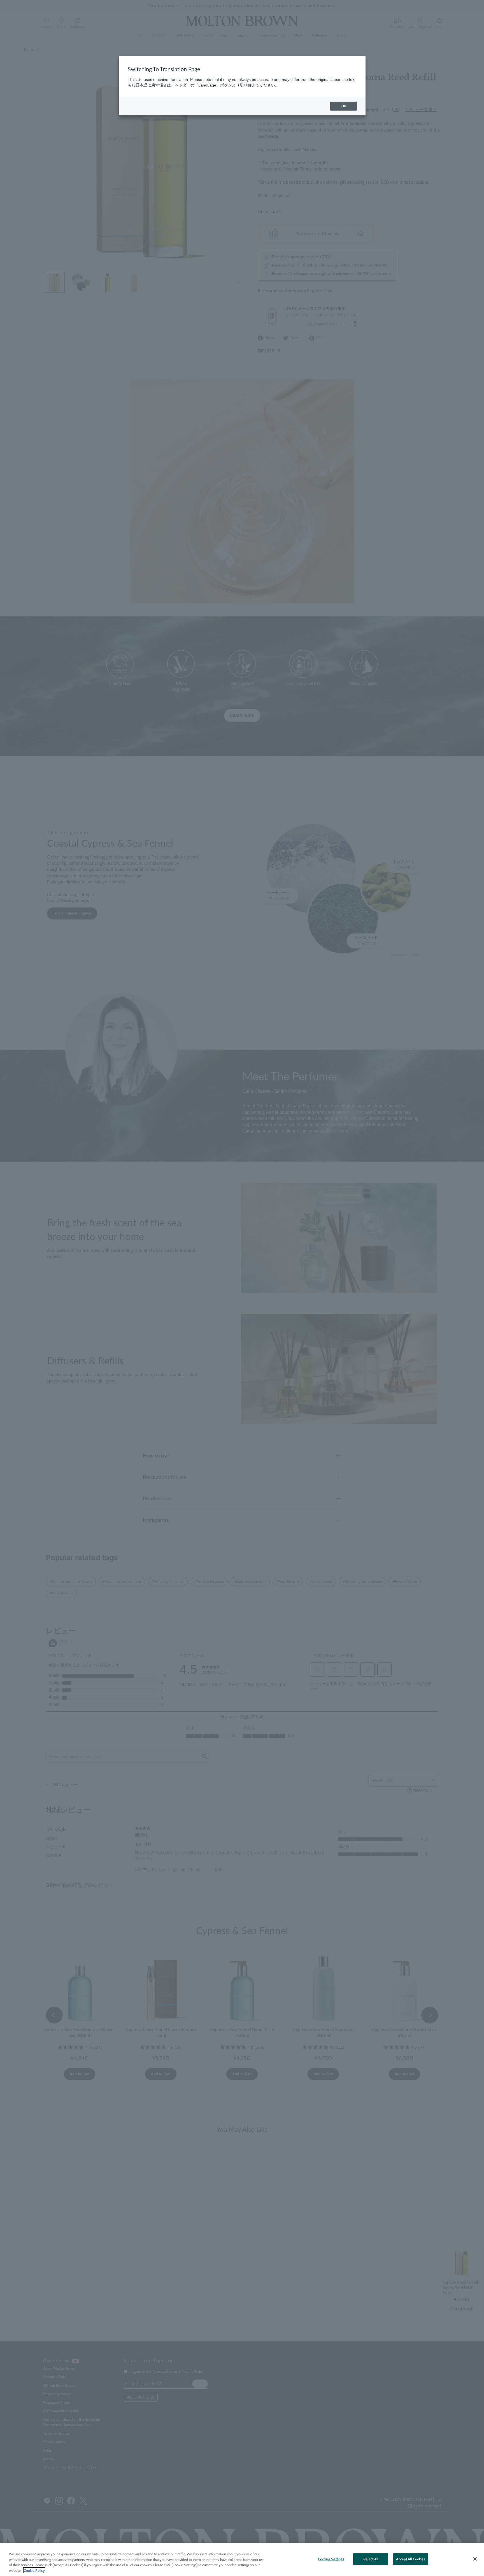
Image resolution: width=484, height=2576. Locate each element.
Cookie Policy (34, 2570)
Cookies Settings (331, 2559)
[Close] (475, 2559)
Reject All (371, 2559)
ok (344, 106)
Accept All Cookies (410, 2559)
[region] (242, 2559)
